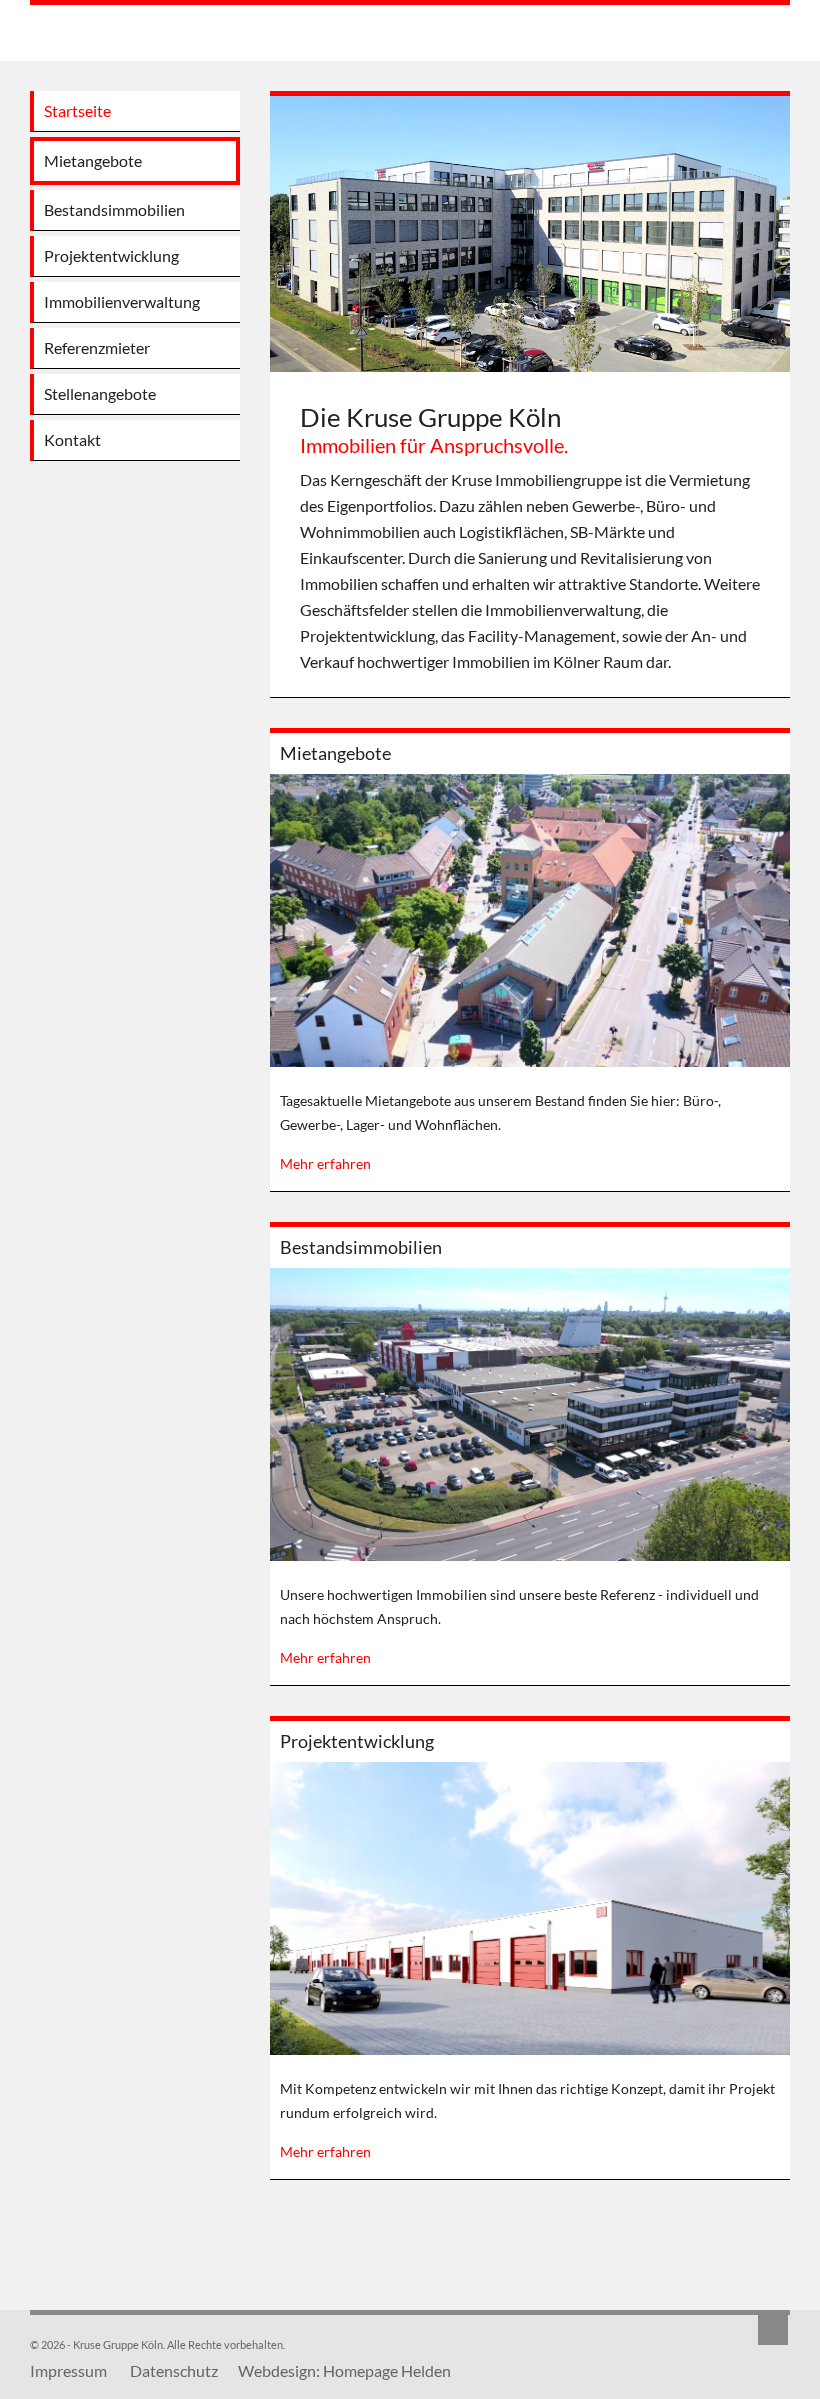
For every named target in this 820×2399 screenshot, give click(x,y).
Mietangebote (335, 753)
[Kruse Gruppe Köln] (132, 36)
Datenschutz (174, 2370)
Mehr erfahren (325, 1163)
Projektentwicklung (357, 1741)
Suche (773, 2330)
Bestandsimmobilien (361, 1247)
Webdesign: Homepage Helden (344, 2370)
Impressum (68, 2370)
